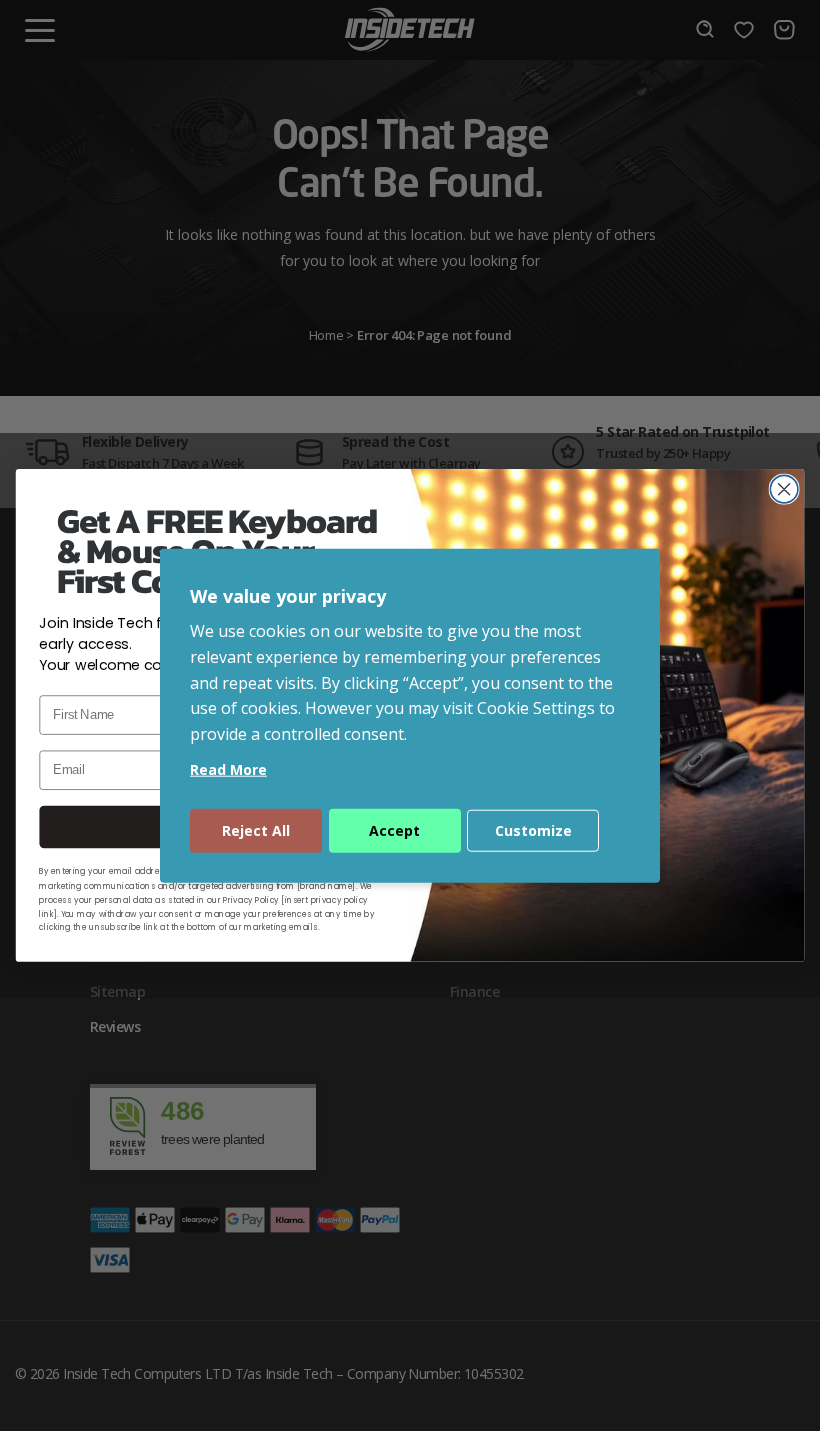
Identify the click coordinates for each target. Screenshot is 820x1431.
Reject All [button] (256, 830)
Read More (228, 769)
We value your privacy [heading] (288, 595)
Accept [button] (394, 830)
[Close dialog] (784, 490)
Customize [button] (533, 830)
